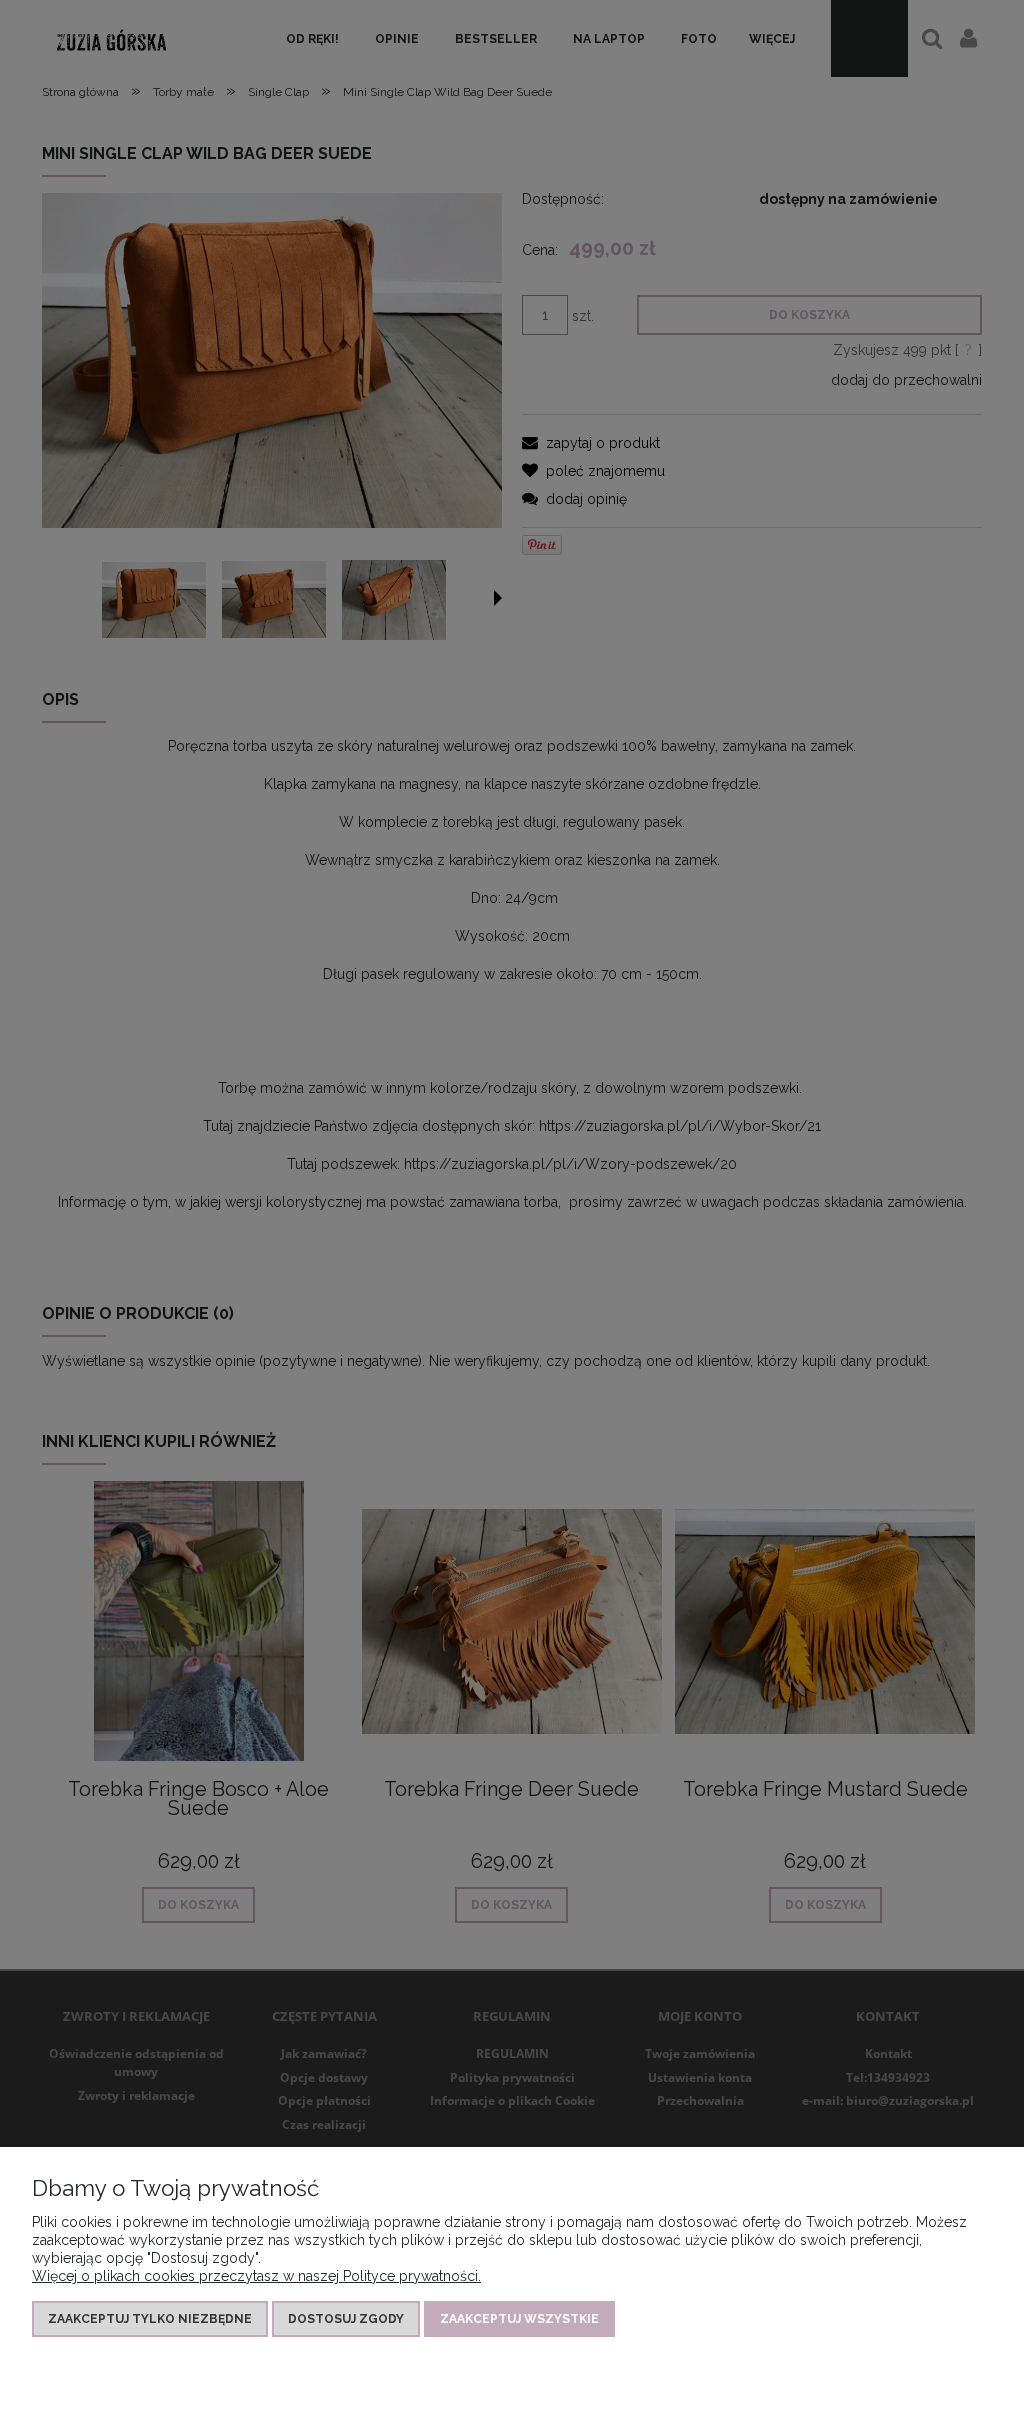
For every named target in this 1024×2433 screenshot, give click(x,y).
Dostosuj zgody (346, 2319)
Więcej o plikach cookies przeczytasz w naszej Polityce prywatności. (256, 2276)
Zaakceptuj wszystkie (519, 2319)
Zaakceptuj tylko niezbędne (150, 2319)
